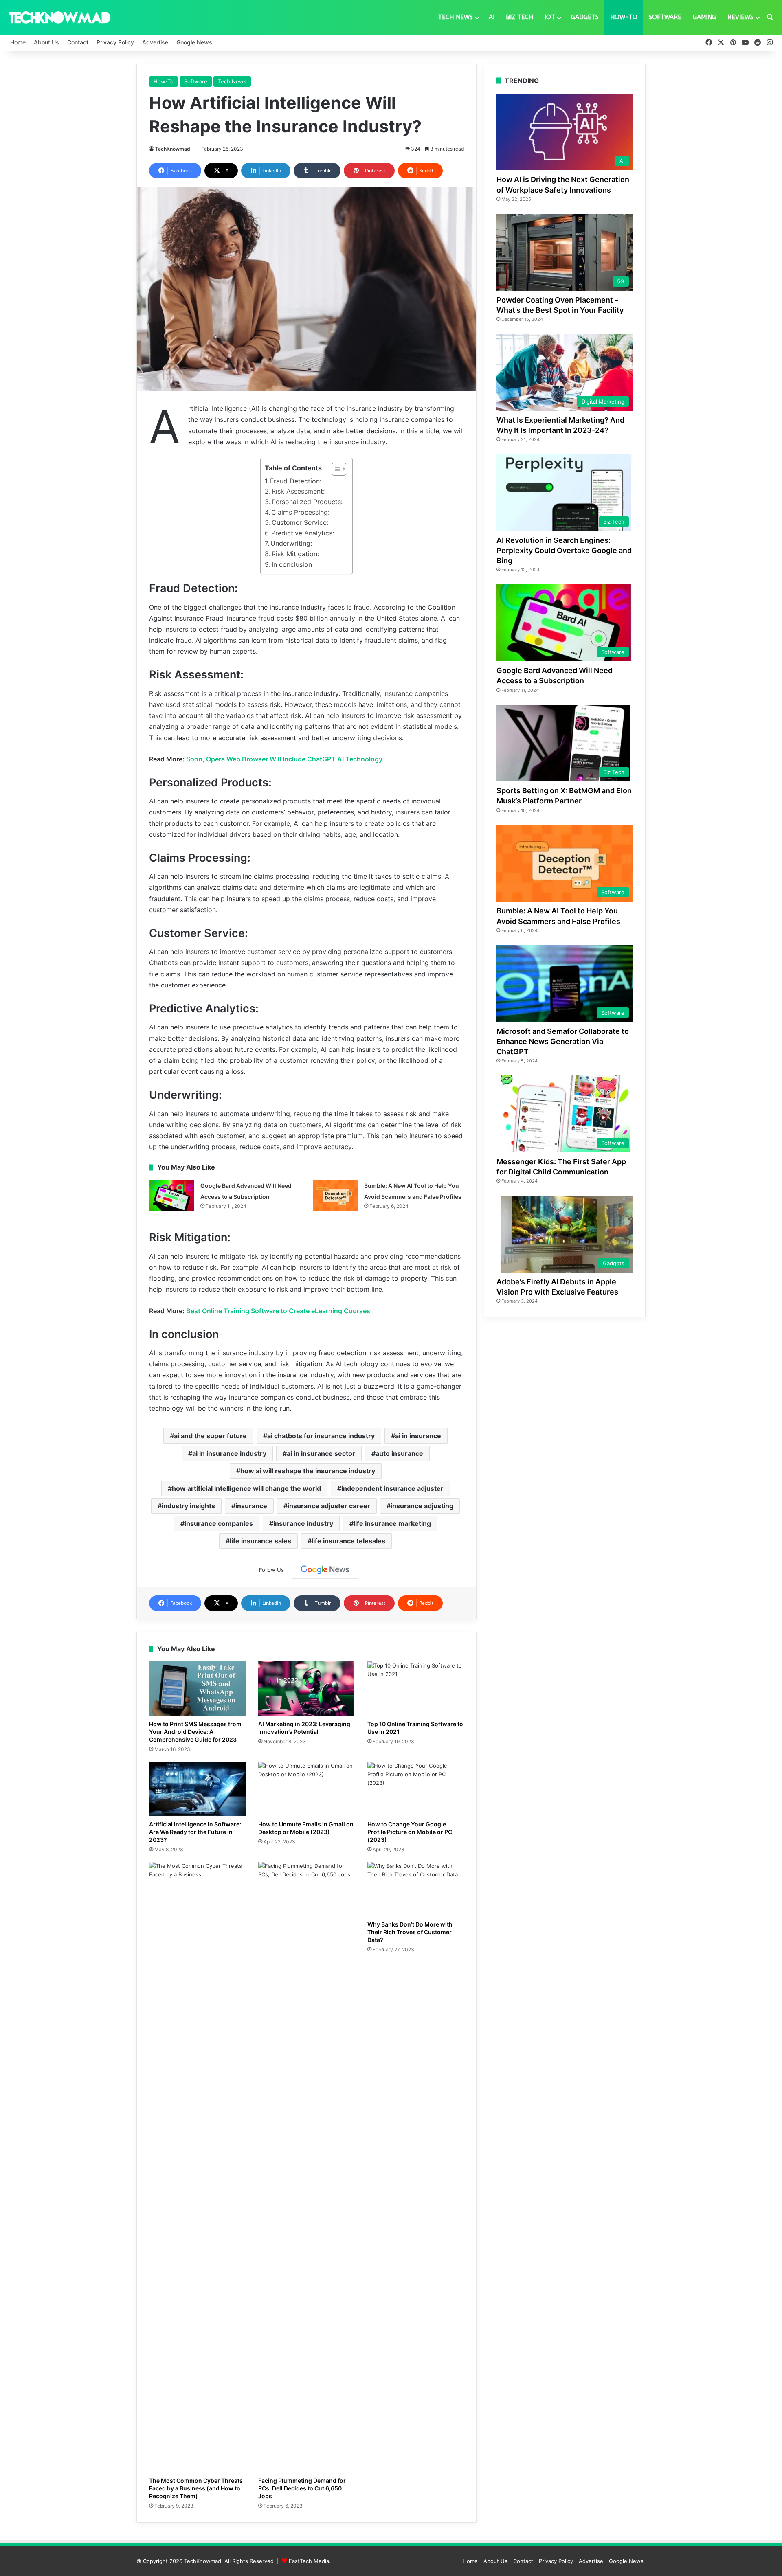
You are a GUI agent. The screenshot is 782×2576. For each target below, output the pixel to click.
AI (492, 17)
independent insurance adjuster (392, 1488)
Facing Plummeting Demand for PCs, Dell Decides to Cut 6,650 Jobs (302, 2488)
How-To (624, 17)
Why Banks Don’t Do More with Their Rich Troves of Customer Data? (410, 1932)
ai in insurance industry (229, 1453)
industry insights (188, 1506)
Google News (194, 42)
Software (665, 17)
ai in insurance (418, 1436)
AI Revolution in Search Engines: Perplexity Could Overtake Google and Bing (564, 550)
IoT (550, 17)
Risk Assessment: (298, 491)
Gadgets (585, 17)
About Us (46, 42)
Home (18, 42)
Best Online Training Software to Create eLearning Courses (278, 1311)
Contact (78, 42)
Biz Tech (520, 17)
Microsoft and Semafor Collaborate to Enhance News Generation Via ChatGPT (563, 1041)
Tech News (455, 17)
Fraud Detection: (296, 481)
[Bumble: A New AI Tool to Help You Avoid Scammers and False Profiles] (336, 1195)
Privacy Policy (115, 42)
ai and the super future (210, 1436)
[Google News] (325, 1570)
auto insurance (399, 1453)
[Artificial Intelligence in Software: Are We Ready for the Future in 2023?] (198, 1789)
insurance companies (219, 1523)
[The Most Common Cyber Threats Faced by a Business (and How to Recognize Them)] (198, 2167)
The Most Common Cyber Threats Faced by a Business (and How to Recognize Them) (196, 2488)
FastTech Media (309, 2561)
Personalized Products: (307, 502)
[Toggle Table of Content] (335, 469)
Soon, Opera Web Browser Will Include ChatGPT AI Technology (284, 759)
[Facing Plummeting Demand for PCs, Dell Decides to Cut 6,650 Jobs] (307, 2167)
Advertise (155, 42)
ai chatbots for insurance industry (321, 1436)
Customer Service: (300, 522)
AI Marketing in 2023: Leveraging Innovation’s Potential (304, 1728)
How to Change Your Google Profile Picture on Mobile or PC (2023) (410, 1832)
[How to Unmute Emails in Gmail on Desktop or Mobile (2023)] (307, 1789)
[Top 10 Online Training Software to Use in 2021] (416, 1689)
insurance (251, 1506)
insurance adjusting (422, 1506)
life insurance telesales (348, 1541)
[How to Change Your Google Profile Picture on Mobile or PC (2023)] (416, 1789)
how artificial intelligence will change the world (246, 1488)
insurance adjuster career (329, 1506)
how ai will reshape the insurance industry (308, 1471)
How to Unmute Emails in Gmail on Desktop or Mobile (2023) (306, 1828)
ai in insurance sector (321, 1453)
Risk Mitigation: (295, 554)
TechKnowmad (173, 149)
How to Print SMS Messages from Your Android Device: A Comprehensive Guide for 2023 (195, 1732)
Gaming (704, 17)
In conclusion (292, 564)
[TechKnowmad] (59, 17)
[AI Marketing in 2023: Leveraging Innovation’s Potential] (307, 1689)
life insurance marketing (392, 1523)
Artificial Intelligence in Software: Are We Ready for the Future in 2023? (195, 1832)
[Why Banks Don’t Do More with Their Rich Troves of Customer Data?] (416, 1889)
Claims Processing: (300, 512)
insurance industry (303, 1523)
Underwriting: (291, 543)
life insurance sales (260, 1541)
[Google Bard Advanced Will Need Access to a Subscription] (172, 1195)
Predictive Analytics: (303, 533)
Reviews (740, 17)
